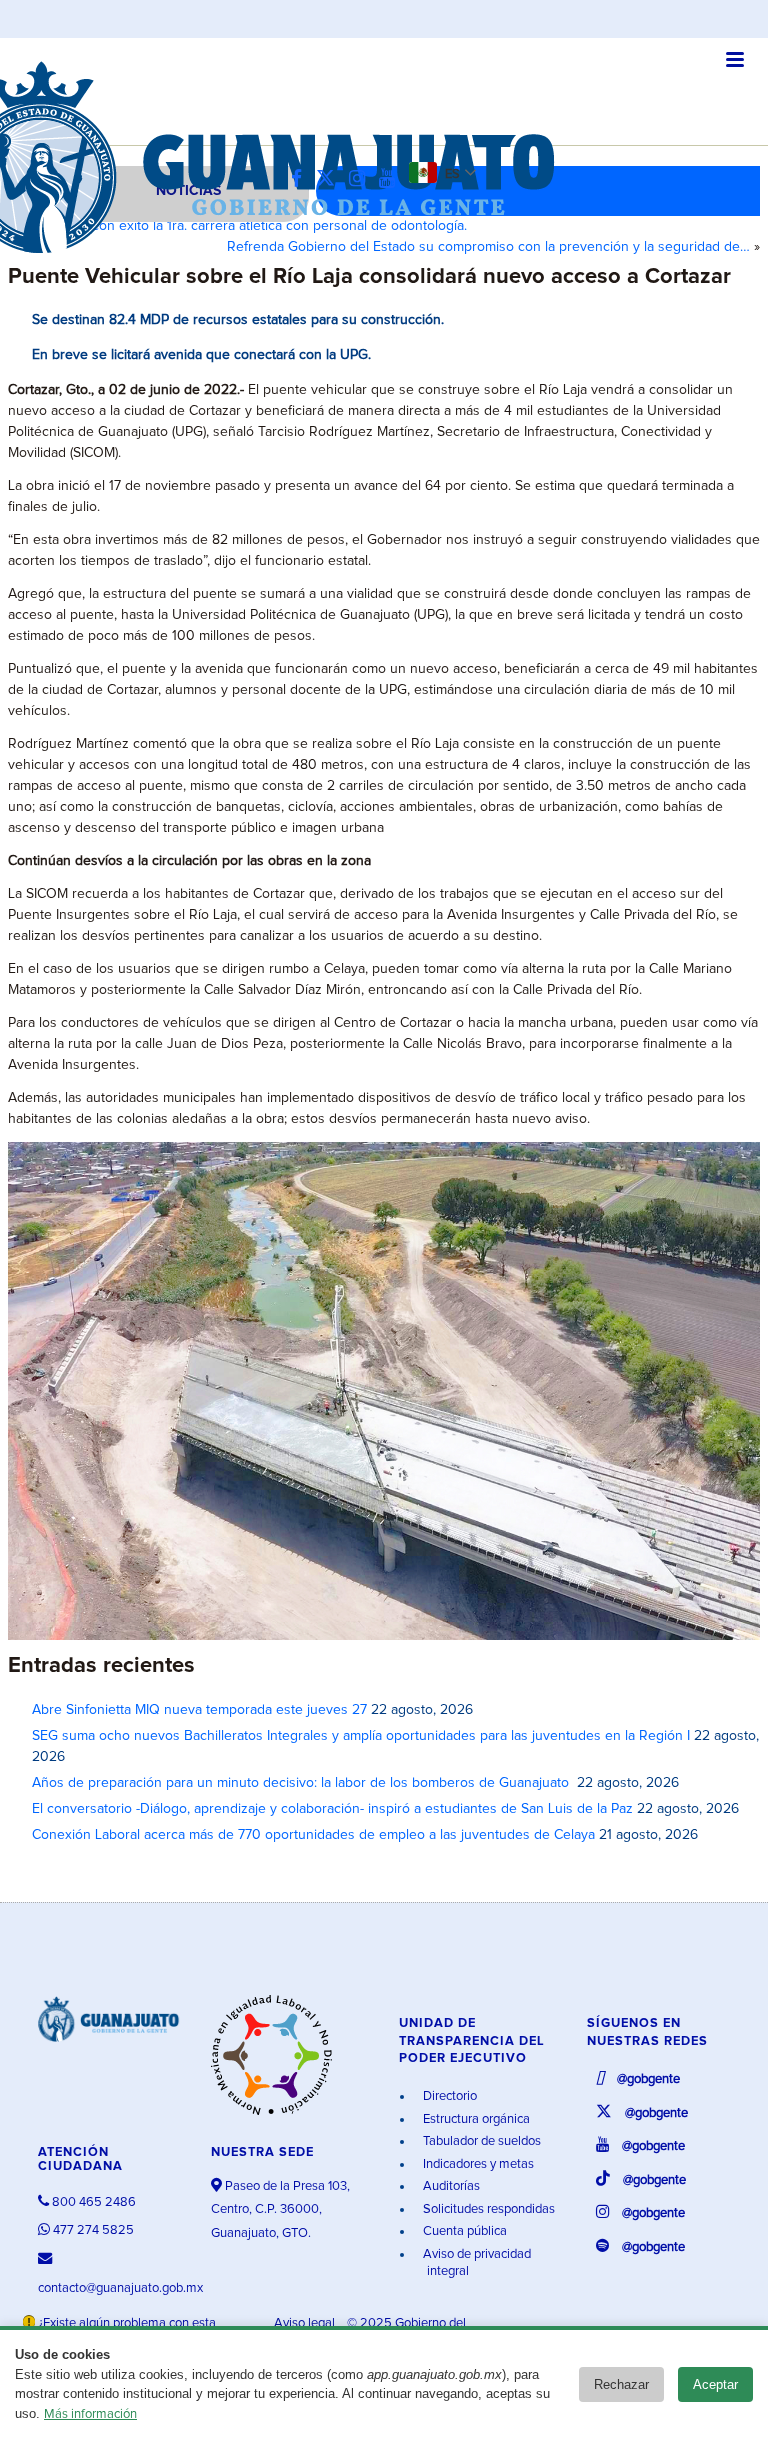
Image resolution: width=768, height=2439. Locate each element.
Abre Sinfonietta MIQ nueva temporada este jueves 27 (199, 1710)
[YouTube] (392, 179)
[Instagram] (362, 179)
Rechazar (621, 2384)
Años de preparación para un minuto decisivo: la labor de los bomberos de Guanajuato (302, 1783)
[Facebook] (301, 179)
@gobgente (647, 2079)
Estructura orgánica (475, 2119)
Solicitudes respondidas (487, 2209)
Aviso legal (306, 2323)
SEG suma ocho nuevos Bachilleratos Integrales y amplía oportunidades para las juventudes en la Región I (361, 1736)
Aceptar (715, 2384)
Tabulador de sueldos (480, 2141)
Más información (90, 2414)
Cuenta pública (463, 2231)
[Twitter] (330, 179)
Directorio (448, 2096)
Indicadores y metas (477, 2164)
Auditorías (450, 2186)
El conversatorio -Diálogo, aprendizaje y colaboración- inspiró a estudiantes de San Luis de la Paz (332, 1809)
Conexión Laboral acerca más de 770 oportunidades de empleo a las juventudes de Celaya (313, 1835)
